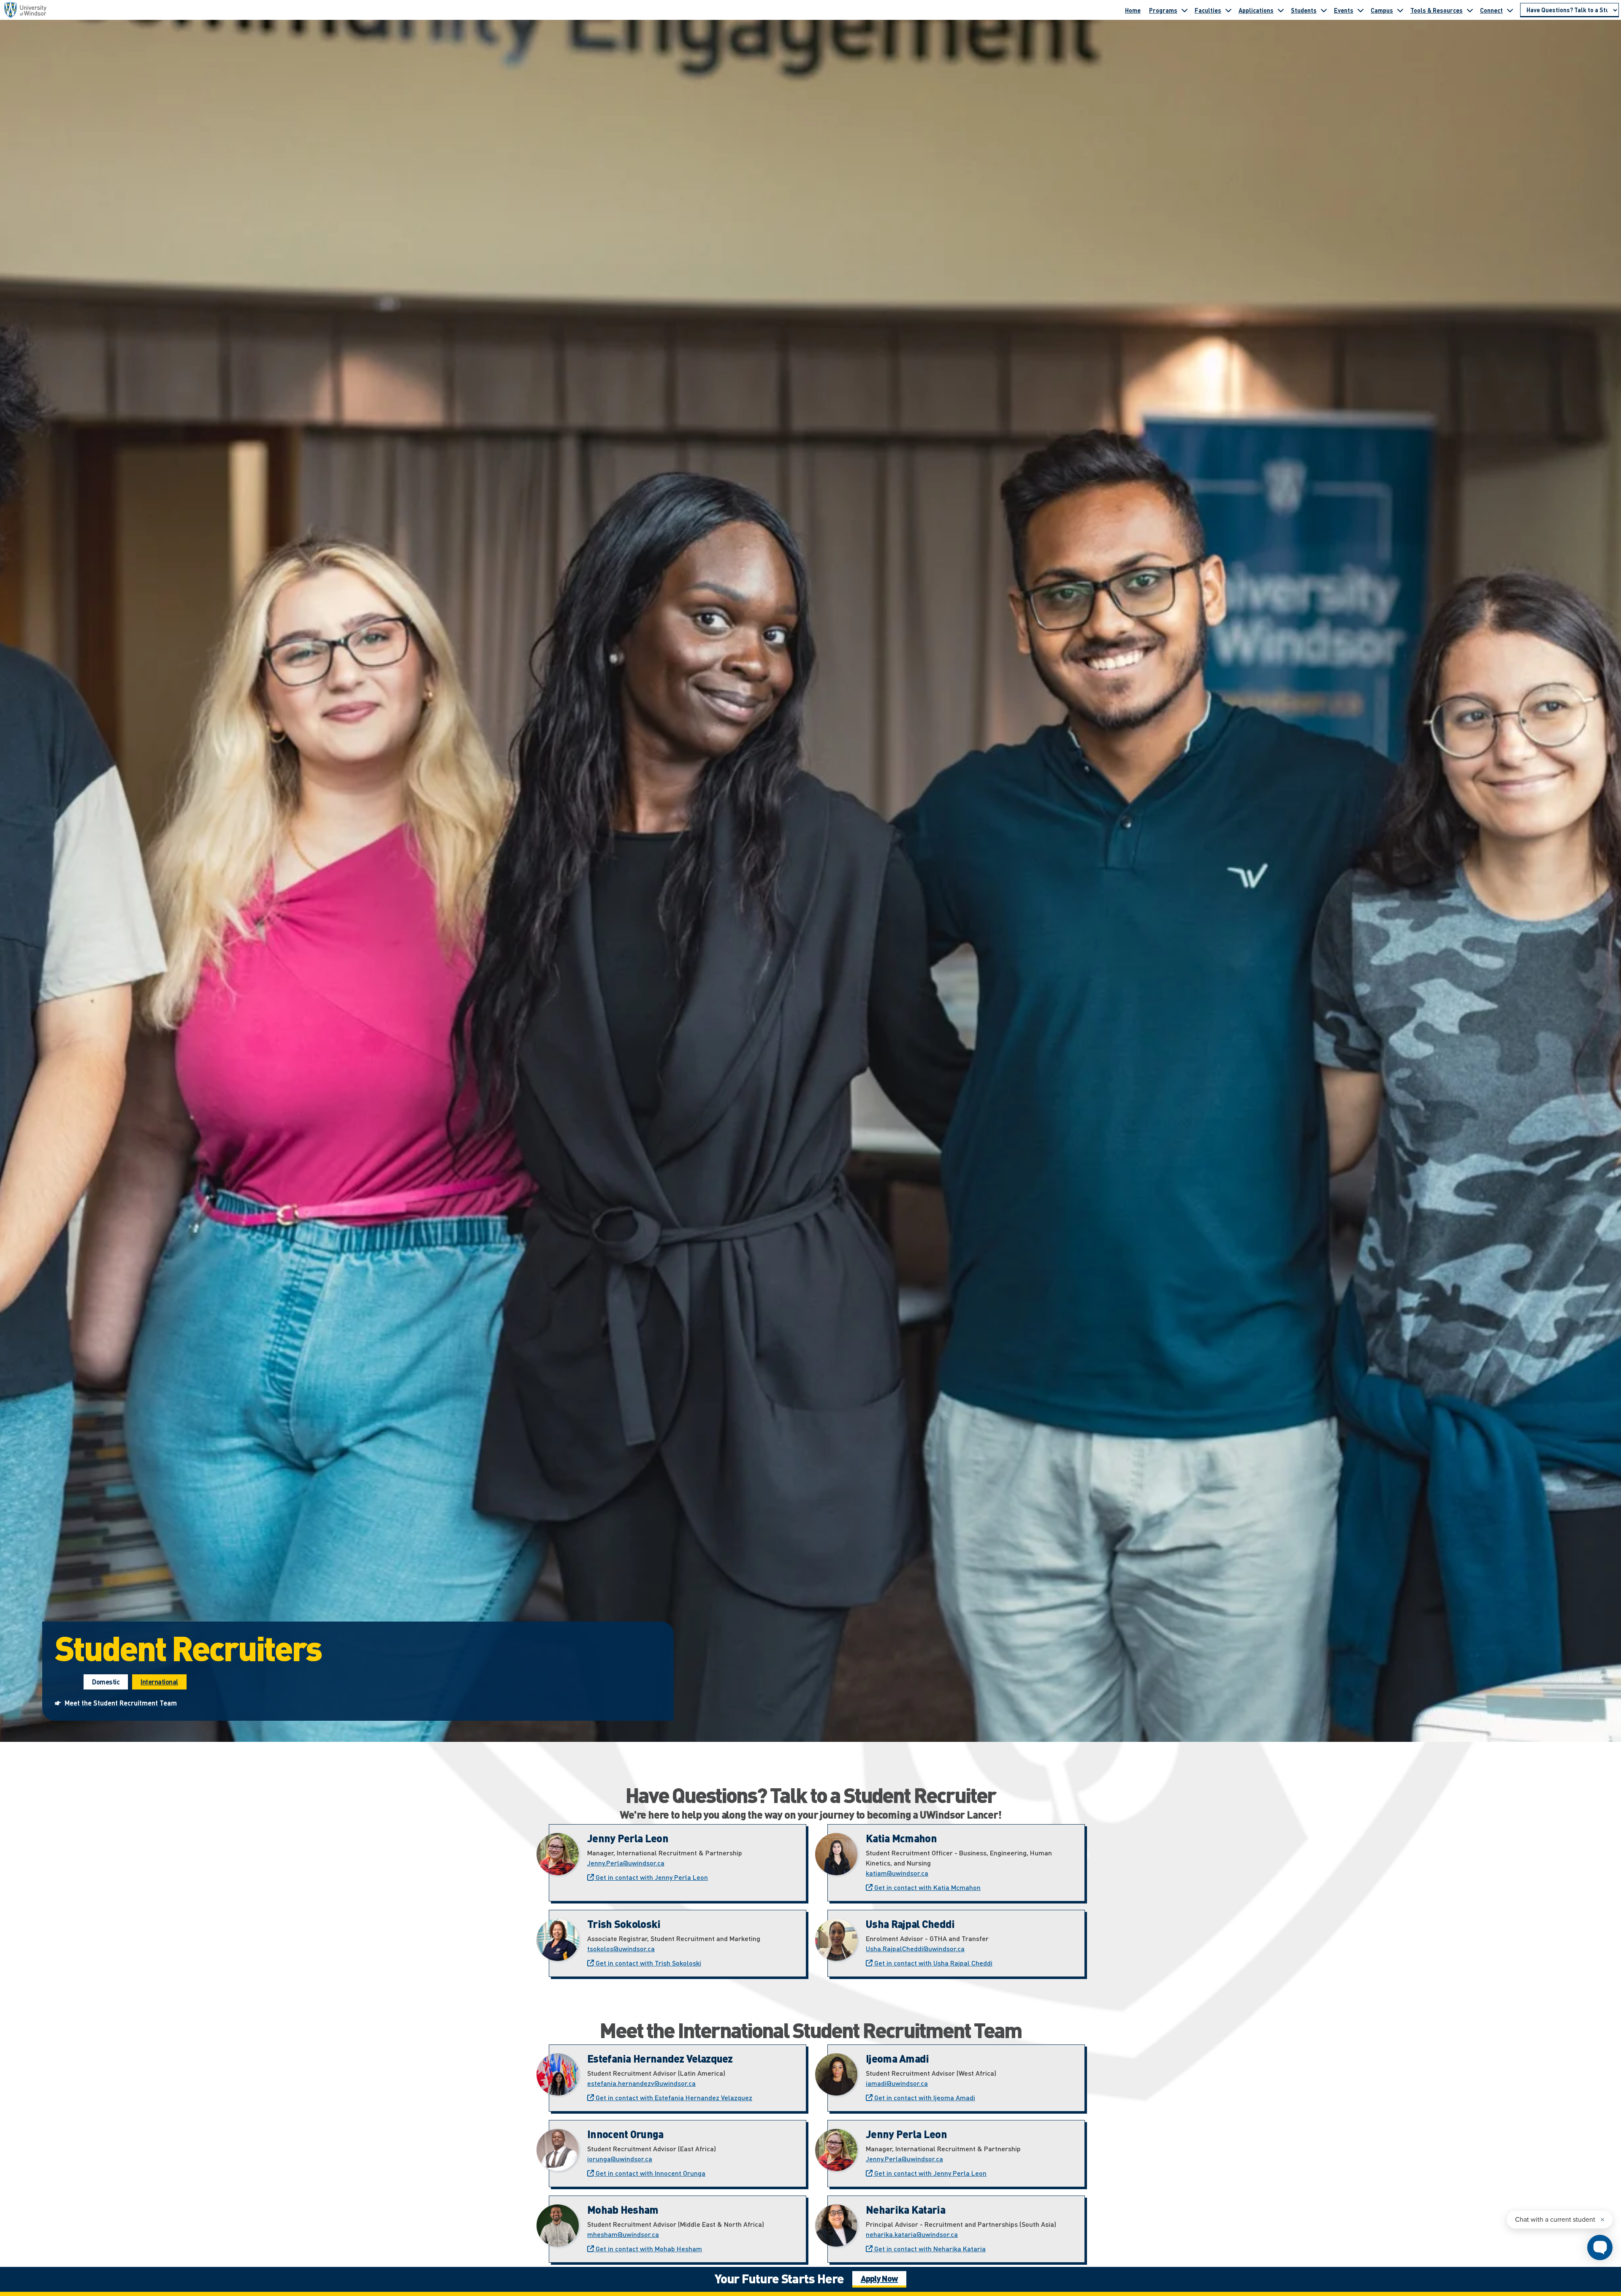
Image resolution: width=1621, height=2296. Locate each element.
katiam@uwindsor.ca (897, 1873)
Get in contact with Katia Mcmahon (927, 1887)
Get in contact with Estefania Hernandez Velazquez (673, 2097)
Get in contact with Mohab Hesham (648, 2249)
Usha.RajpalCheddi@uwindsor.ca (915, 1948)
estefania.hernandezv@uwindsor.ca (641, 2083)
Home (1133, 10)
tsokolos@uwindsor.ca (621, 1948)
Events (1344, 10)
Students (1304, 10)
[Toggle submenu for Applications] (1281, 10)
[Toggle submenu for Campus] (1400, 10)
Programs (1163, 10)
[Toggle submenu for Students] (1324, 10)
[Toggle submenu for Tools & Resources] (1470, 10)
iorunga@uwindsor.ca (620, 2159)
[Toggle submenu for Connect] (1510, 10)
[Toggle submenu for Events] (1361, 10)
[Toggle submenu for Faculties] (1228, 10)
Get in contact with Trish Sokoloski (648, 1963)
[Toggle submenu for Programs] (1185, 10)
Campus (1382, 10)
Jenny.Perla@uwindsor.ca (626, 1863)
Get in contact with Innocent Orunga (650, 2173)
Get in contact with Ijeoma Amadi (924, 2097)
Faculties (1208, 10)
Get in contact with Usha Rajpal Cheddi (932, 1963)
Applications (1256, 10)
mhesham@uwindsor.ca (623, 2234)
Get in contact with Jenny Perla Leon (651, 1877)
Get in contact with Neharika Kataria (929, 2249)
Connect (1491, 10)
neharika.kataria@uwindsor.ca (912, 2234)
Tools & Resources (1437, 10)
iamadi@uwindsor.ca (897, 2083)
